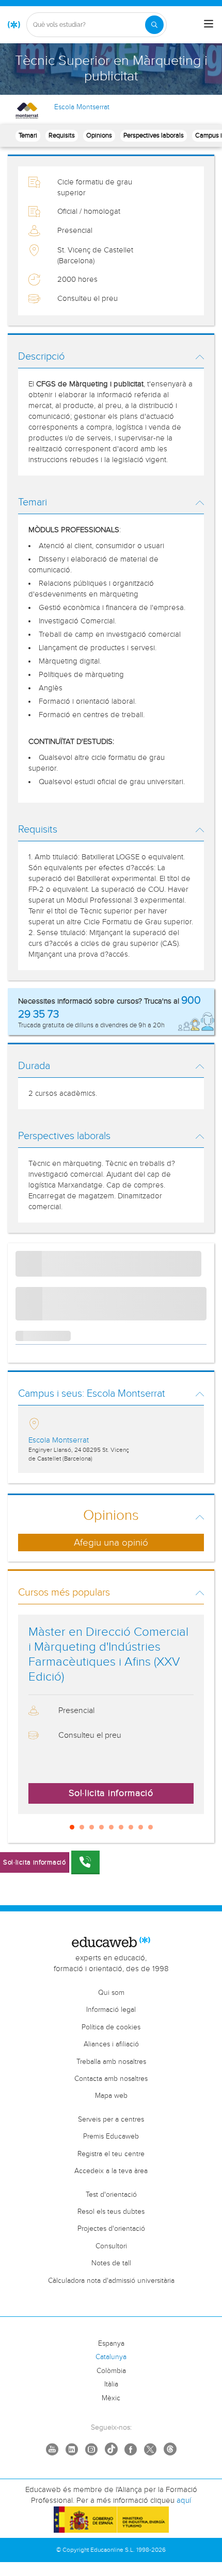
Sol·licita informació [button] (111, 1793)
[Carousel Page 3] (92, 1827)
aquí (184, 2501)
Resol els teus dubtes (111, 2212)
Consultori (111, 2246)
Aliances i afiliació (111, 2044)
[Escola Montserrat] (27, 111)
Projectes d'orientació (111, 2229)
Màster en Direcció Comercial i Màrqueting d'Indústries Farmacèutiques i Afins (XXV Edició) (108, 1654)
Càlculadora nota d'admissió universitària (111, 2281)
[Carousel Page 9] (150, 1827)
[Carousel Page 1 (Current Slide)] (72, 1827)
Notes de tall (111, 2263)
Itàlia (111, 2384)
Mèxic (111, 2398)
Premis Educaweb (111, 2137)
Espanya (111, 2344)
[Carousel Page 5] (111, 1827)
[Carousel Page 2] (82, 1827)
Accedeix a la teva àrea (111, 2171)
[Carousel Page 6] (121, 1827)
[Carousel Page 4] (101, 1827)
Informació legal (111, 2010)
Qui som (111, 1993)
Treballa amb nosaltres (111, 2062)
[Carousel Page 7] (131, 1827)
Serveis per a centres (111, 2120)
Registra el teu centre (111, 2154)
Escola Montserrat (82, 107)
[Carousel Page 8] (141, 1827)
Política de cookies (111, 2027)
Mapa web (111, 2096)
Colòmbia (111, 2371)
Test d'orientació (111, 2195)
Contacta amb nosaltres (111, 2079)
